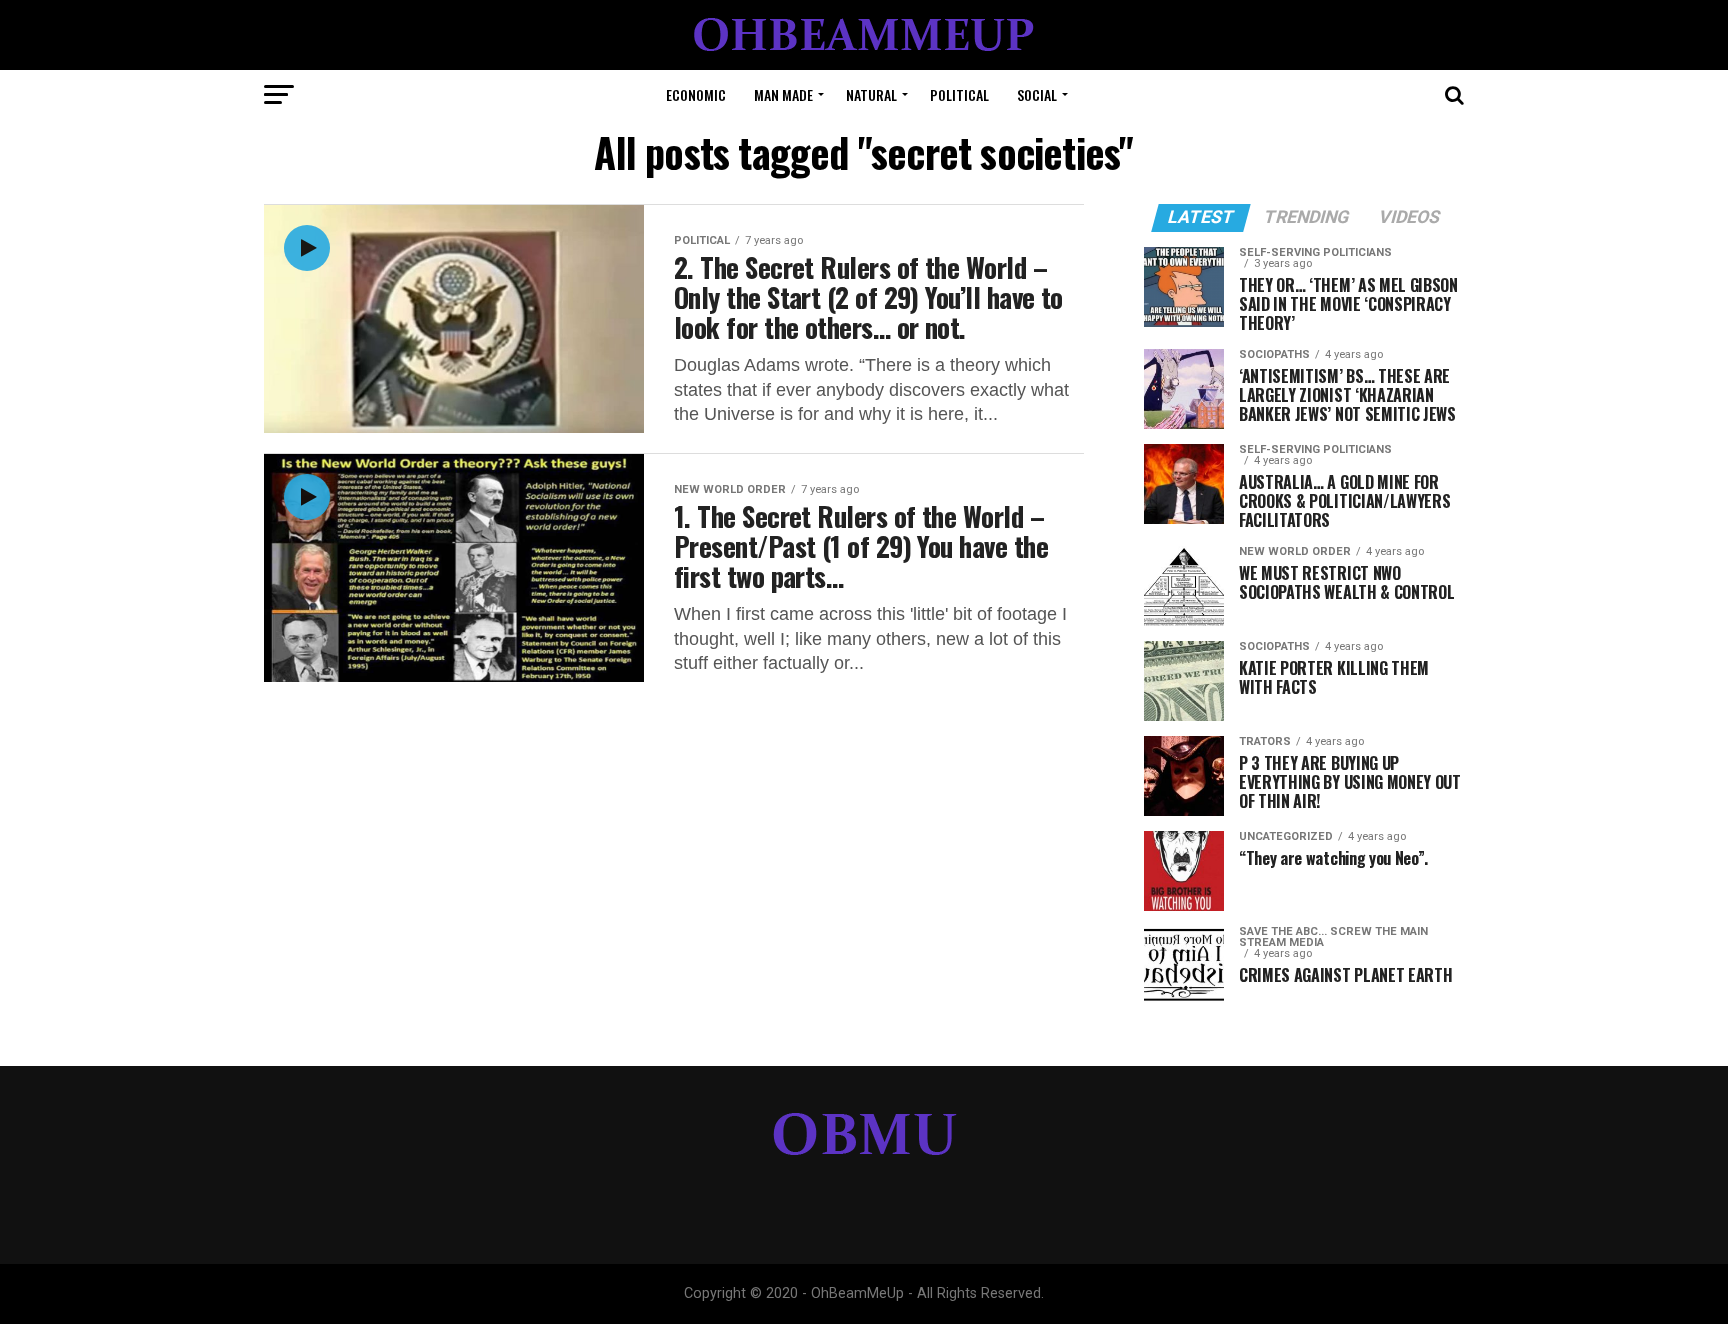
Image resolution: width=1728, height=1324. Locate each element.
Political (959, 94)
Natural (871, 94)
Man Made (783, 94)
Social (1037, 94)
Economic (696, 94)
